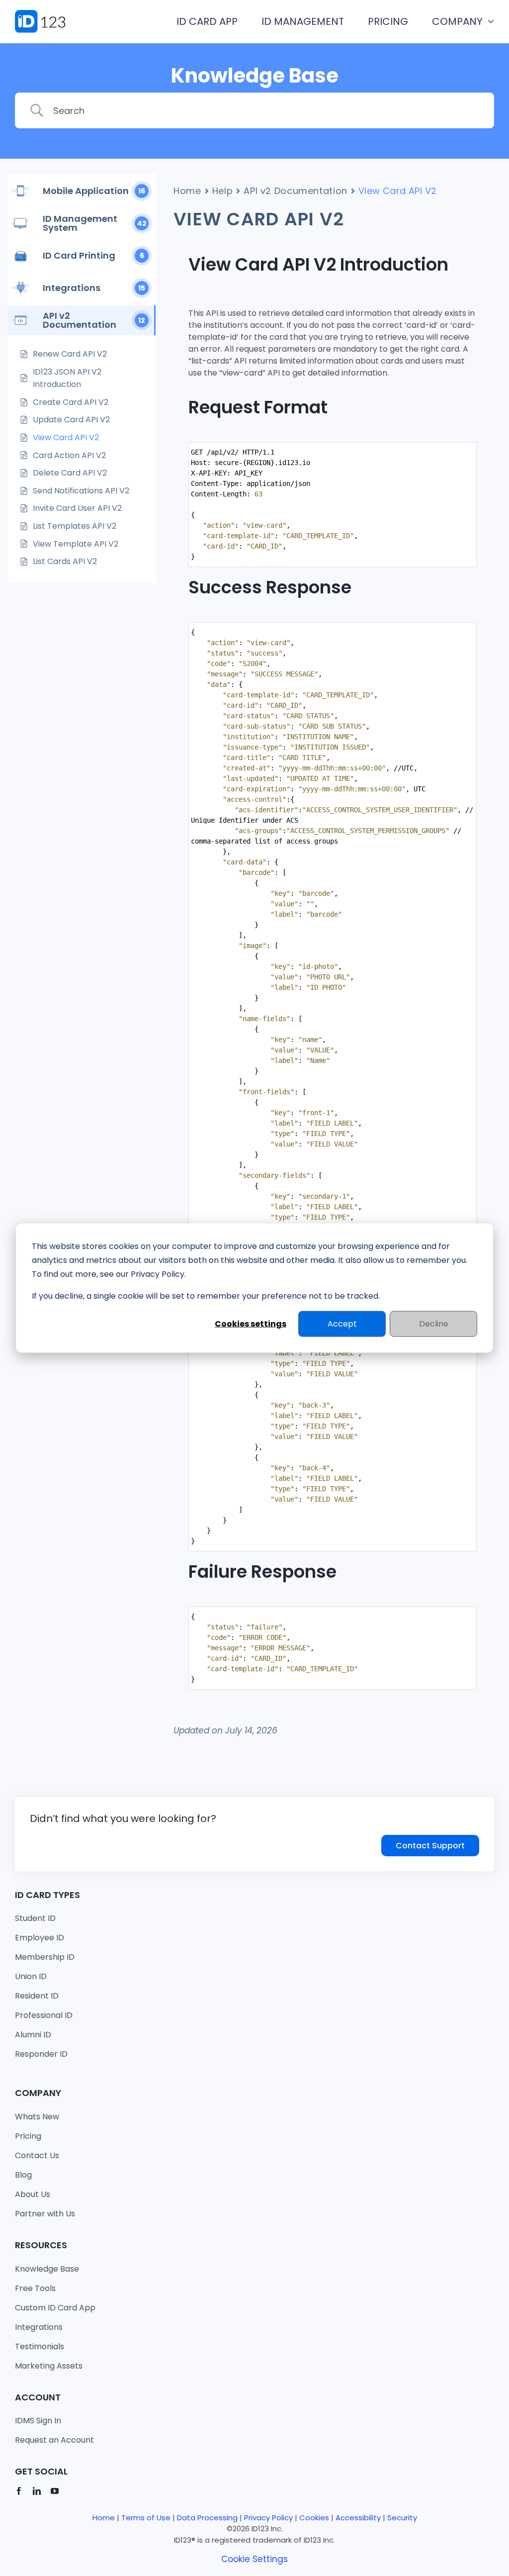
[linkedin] (37, 2491)
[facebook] (19, 2491)
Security (402, 2518)
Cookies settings (251, 1323)
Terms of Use (146, 2518)
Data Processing (207, 2518)
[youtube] (55, 2491)
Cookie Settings (254, 2559)
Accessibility (358, 2518)
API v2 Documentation (296, 191)
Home (187, 191)
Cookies (314, 2518)
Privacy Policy (268, 2518)
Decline (434, 1323)
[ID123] (46, 14)
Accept (342, 1323)
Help (223, 191)
